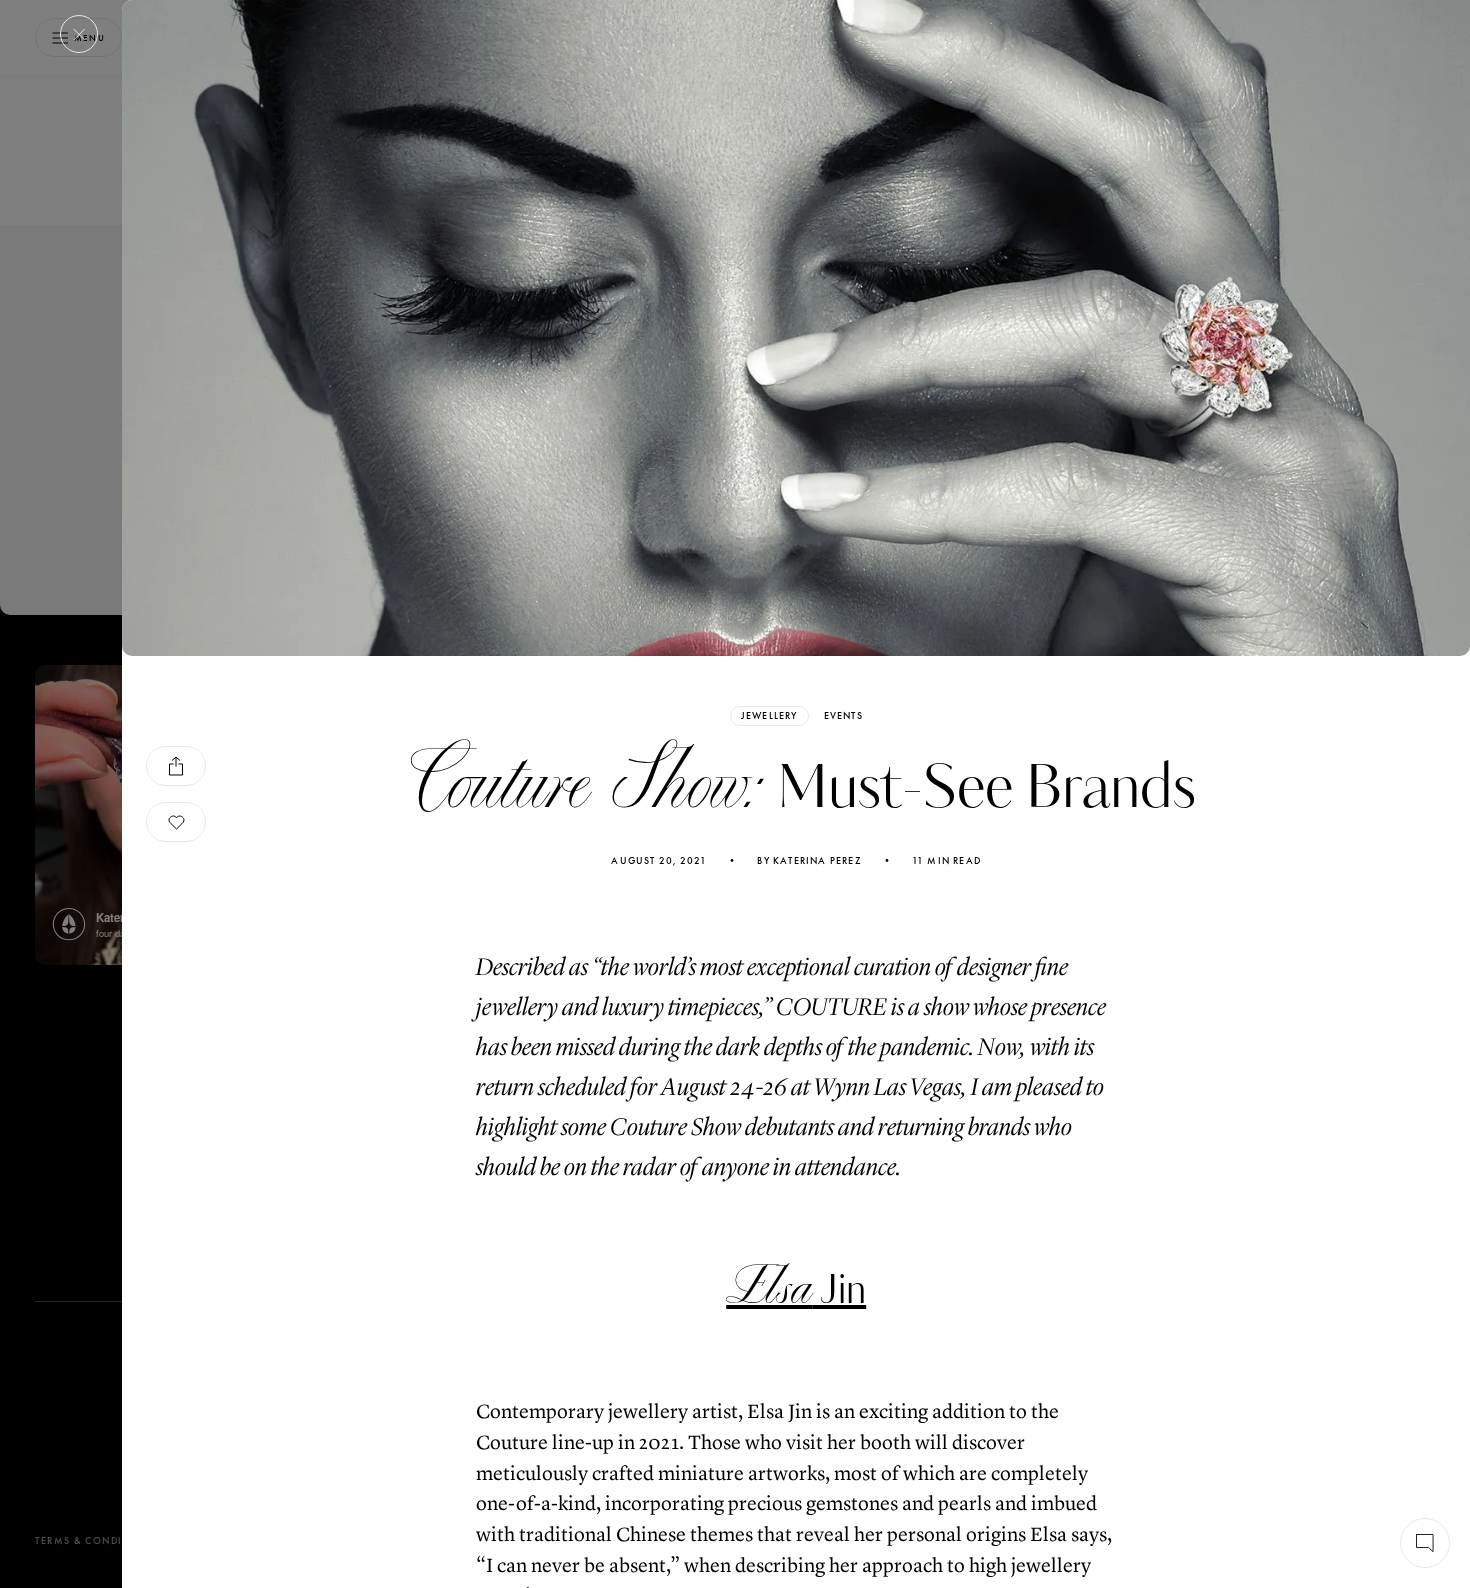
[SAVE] (176, 822)
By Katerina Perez (809, 861)
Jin (796, 1291)
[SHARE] (176, 766)
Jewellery (769, 715)
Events (843, 716)
